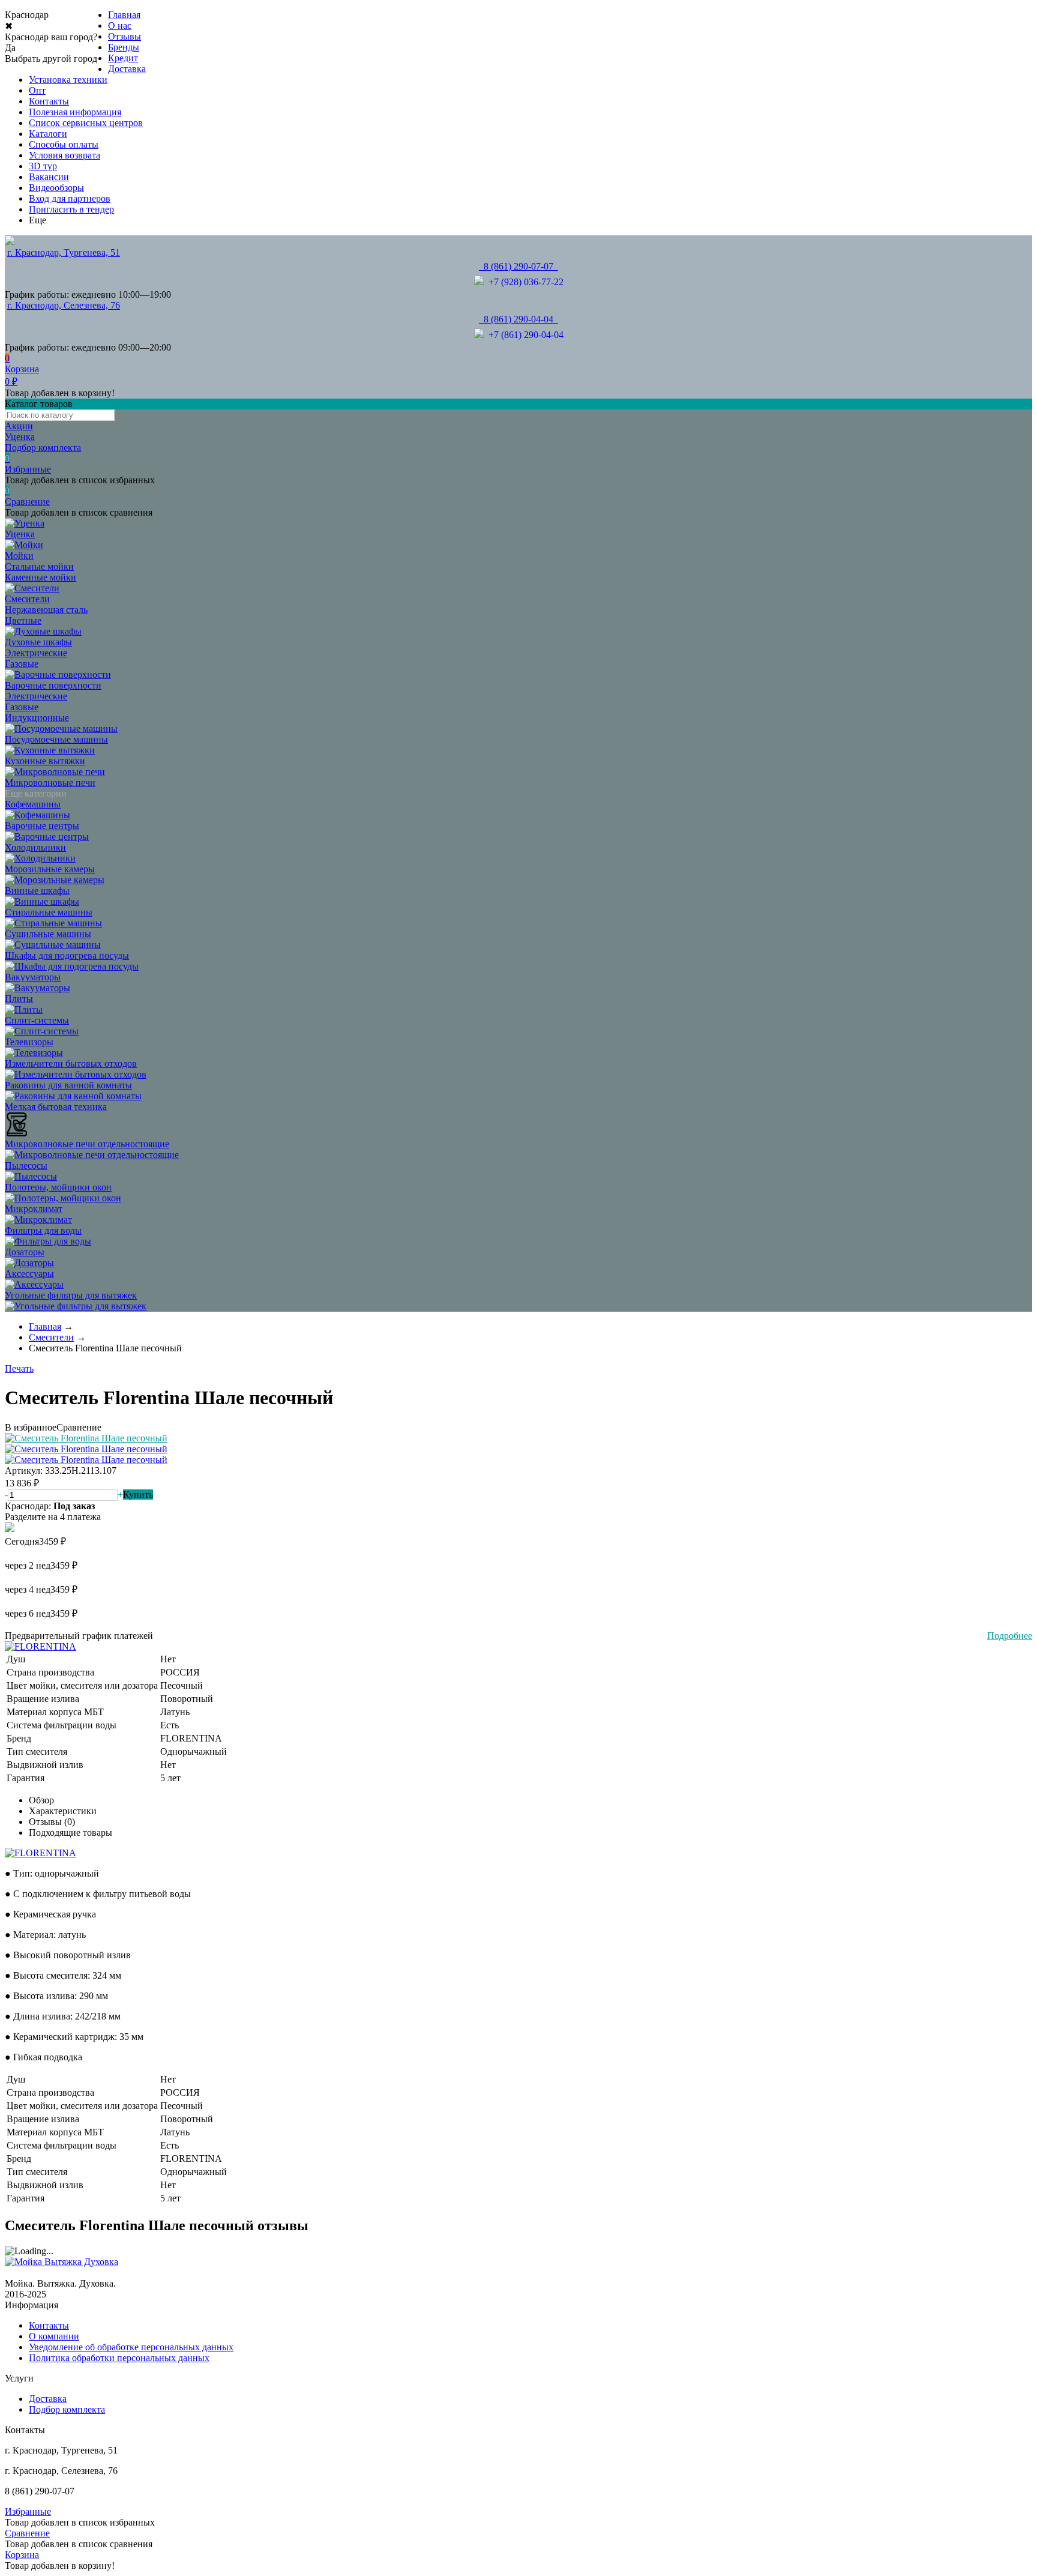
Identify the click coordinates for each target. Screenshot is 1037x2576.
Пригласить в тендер (71, 209)
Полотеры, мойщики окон (58, 1187)
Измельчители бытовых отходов (71, 1063)
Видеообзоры (56, 188)
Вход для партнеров (70, 198)
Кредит (123, 58)
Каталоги (48, 134)
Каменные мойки (41, 577)
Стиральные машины (49, 912)
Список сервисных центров (86, 123)
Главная (124, 15)
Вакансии (49, 177)
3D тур (43, 166)
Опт (37, 90)
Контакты (49, 101)
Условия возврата (65, 155)
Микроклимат (34, 1209)
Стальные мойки (39, 566)
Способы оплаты (64, 144)
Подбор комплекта (67, 2409)
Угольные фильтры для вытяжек (71, 1295)
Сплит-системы (37, 1020)
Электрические (36, 653)
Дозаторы (25, 1252)
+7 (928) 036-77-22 (524, 282)
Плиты (19, 999)
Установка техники (68, 80)
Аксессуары (29, 1274)
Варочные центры (42, 826)
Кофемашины (33, 804)
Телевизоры (29, 1042)
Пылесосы (26, 1166)
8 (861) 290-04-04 (518, 319)
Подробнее (1010, 1636)
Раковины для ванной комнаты (68, 1085)
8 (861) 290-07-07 (518, 266)
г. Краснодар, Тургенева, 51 (64, 252)
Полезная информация (75, 112)
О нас (120, 26)
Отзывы (125, 36)
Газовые (22, 664)
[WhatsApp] (479, 282)
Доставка (127, 69)
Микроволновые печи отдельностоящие (87, 1144)
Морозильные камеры (50, 869)
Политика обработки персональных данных (119, 2358)
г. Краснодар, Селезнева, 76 (64, 305)
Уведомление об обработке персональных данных (131, 2347)
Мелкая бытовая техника (56, 1107)
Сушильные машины (48, 934)
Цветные (23, 620)
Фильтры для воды (43, 1230)
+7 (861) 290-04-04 (524, 335)
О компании (54, 2336)
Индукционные (37, 718)
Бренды (124, 47)
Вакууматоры (33, 977)
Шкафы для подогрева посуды (67, 955)
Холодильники (35, 847)
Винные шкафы (37, 891)
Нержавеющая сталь (46, 610)
